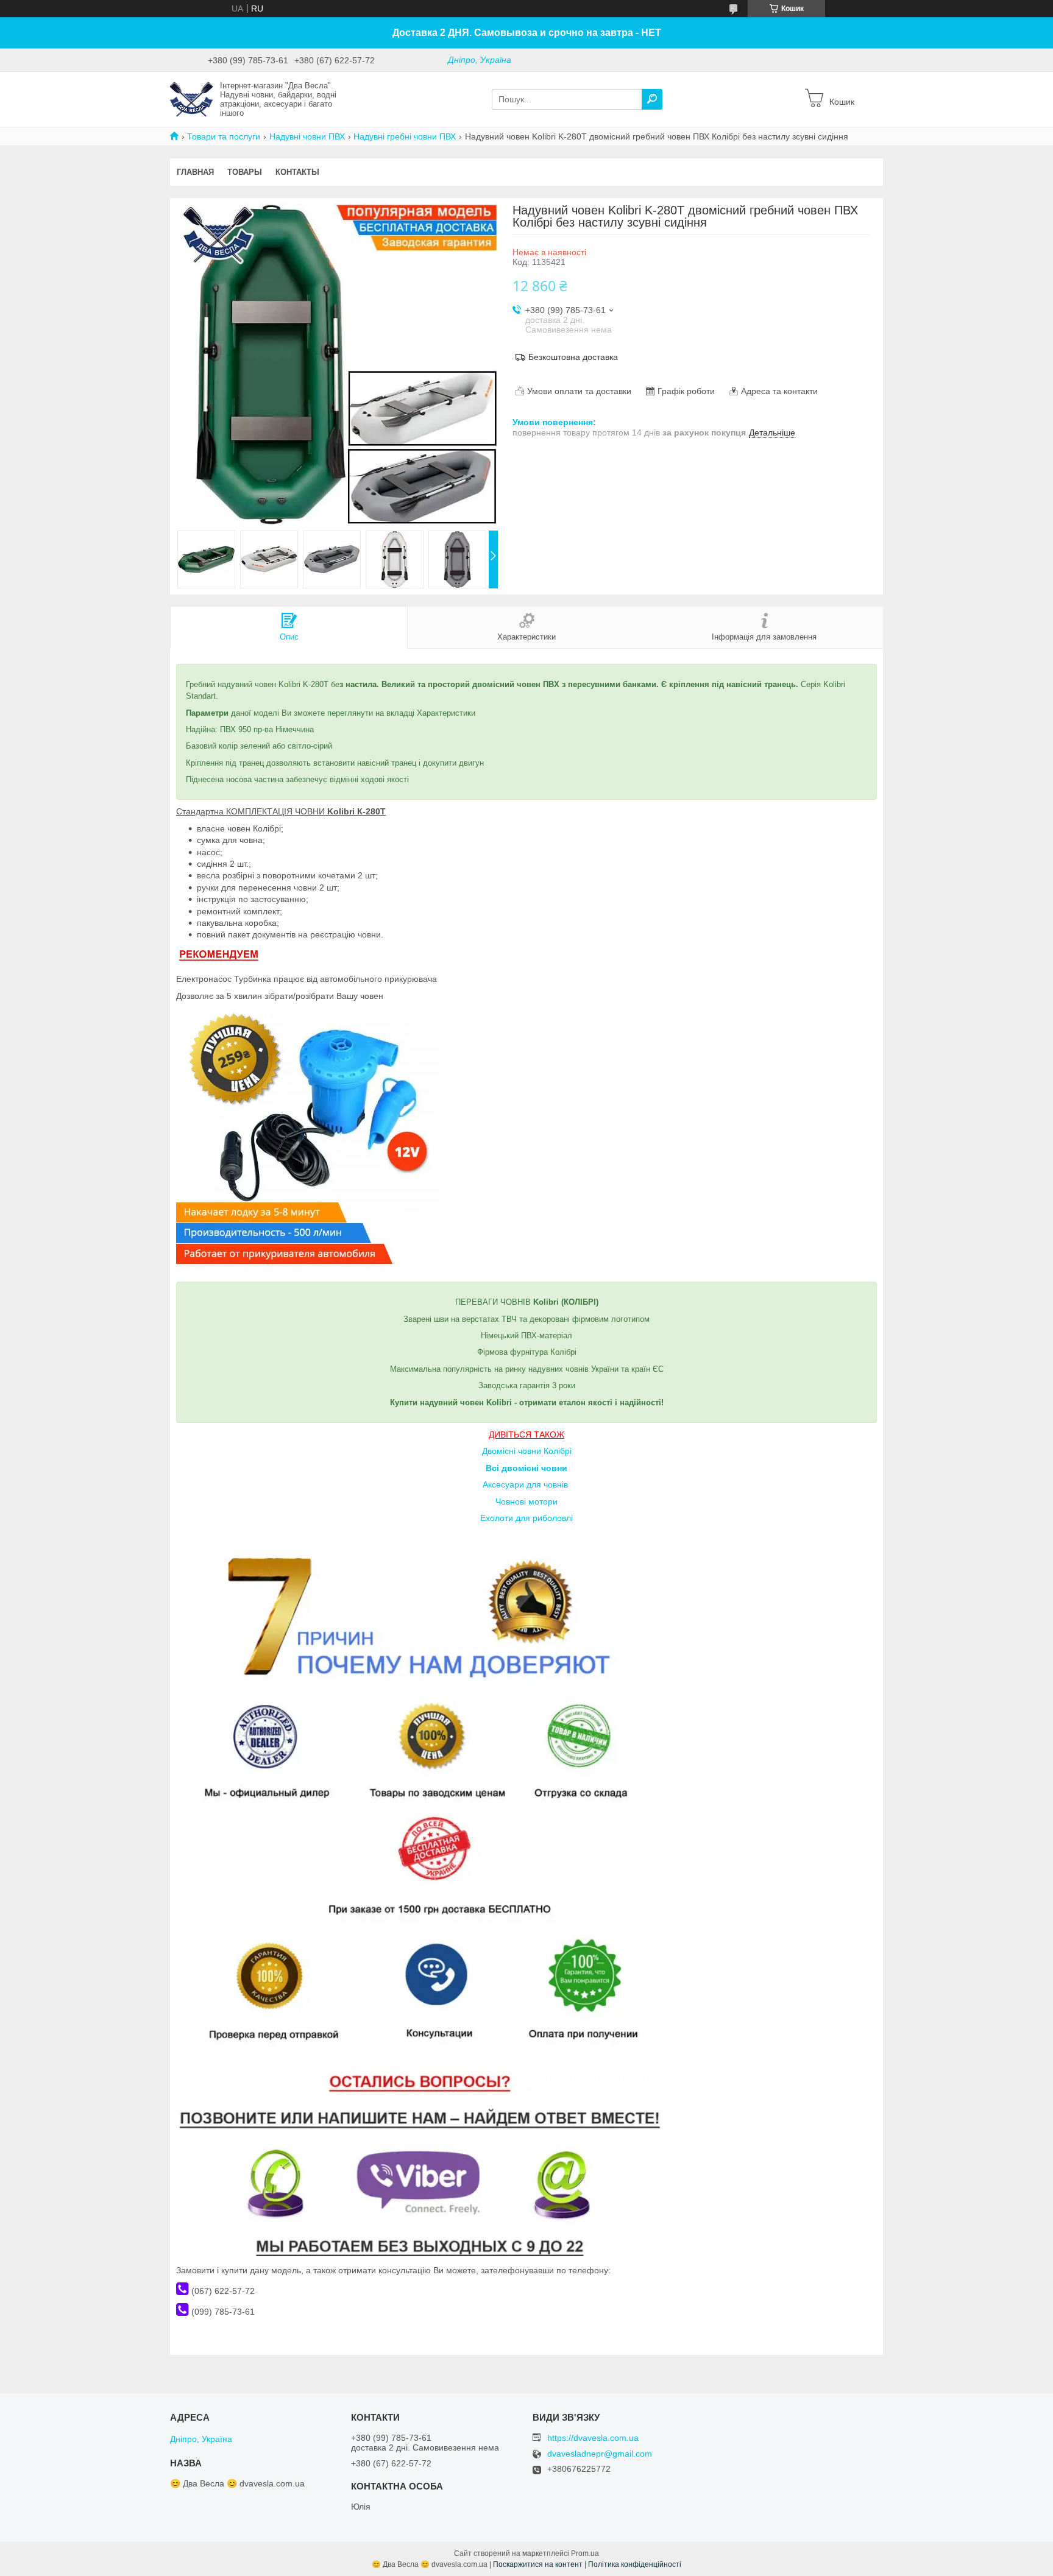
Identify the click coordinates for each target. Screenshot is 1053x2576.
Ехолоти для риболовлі (526, 1518)
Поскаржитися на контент (538, 2564)
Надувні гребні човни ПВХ (405, 136)
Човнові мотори (526, 1501)
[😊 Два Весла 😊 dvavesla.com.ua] (191, 99)
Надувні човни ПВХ (307, 136)
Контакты (297, 172)
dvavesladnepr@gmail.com (600, 2454)
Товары (245, 172)
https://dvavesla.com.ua (593, 2438)
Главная (195, 172)
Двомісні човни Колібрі (527, 1451)
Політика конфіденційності (635, 2564)
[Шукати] (652, 99)
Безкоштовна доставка (573, 357)
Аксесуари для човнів (525, 1484)
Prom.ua (585, 2553)
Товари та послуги (224, 136)
